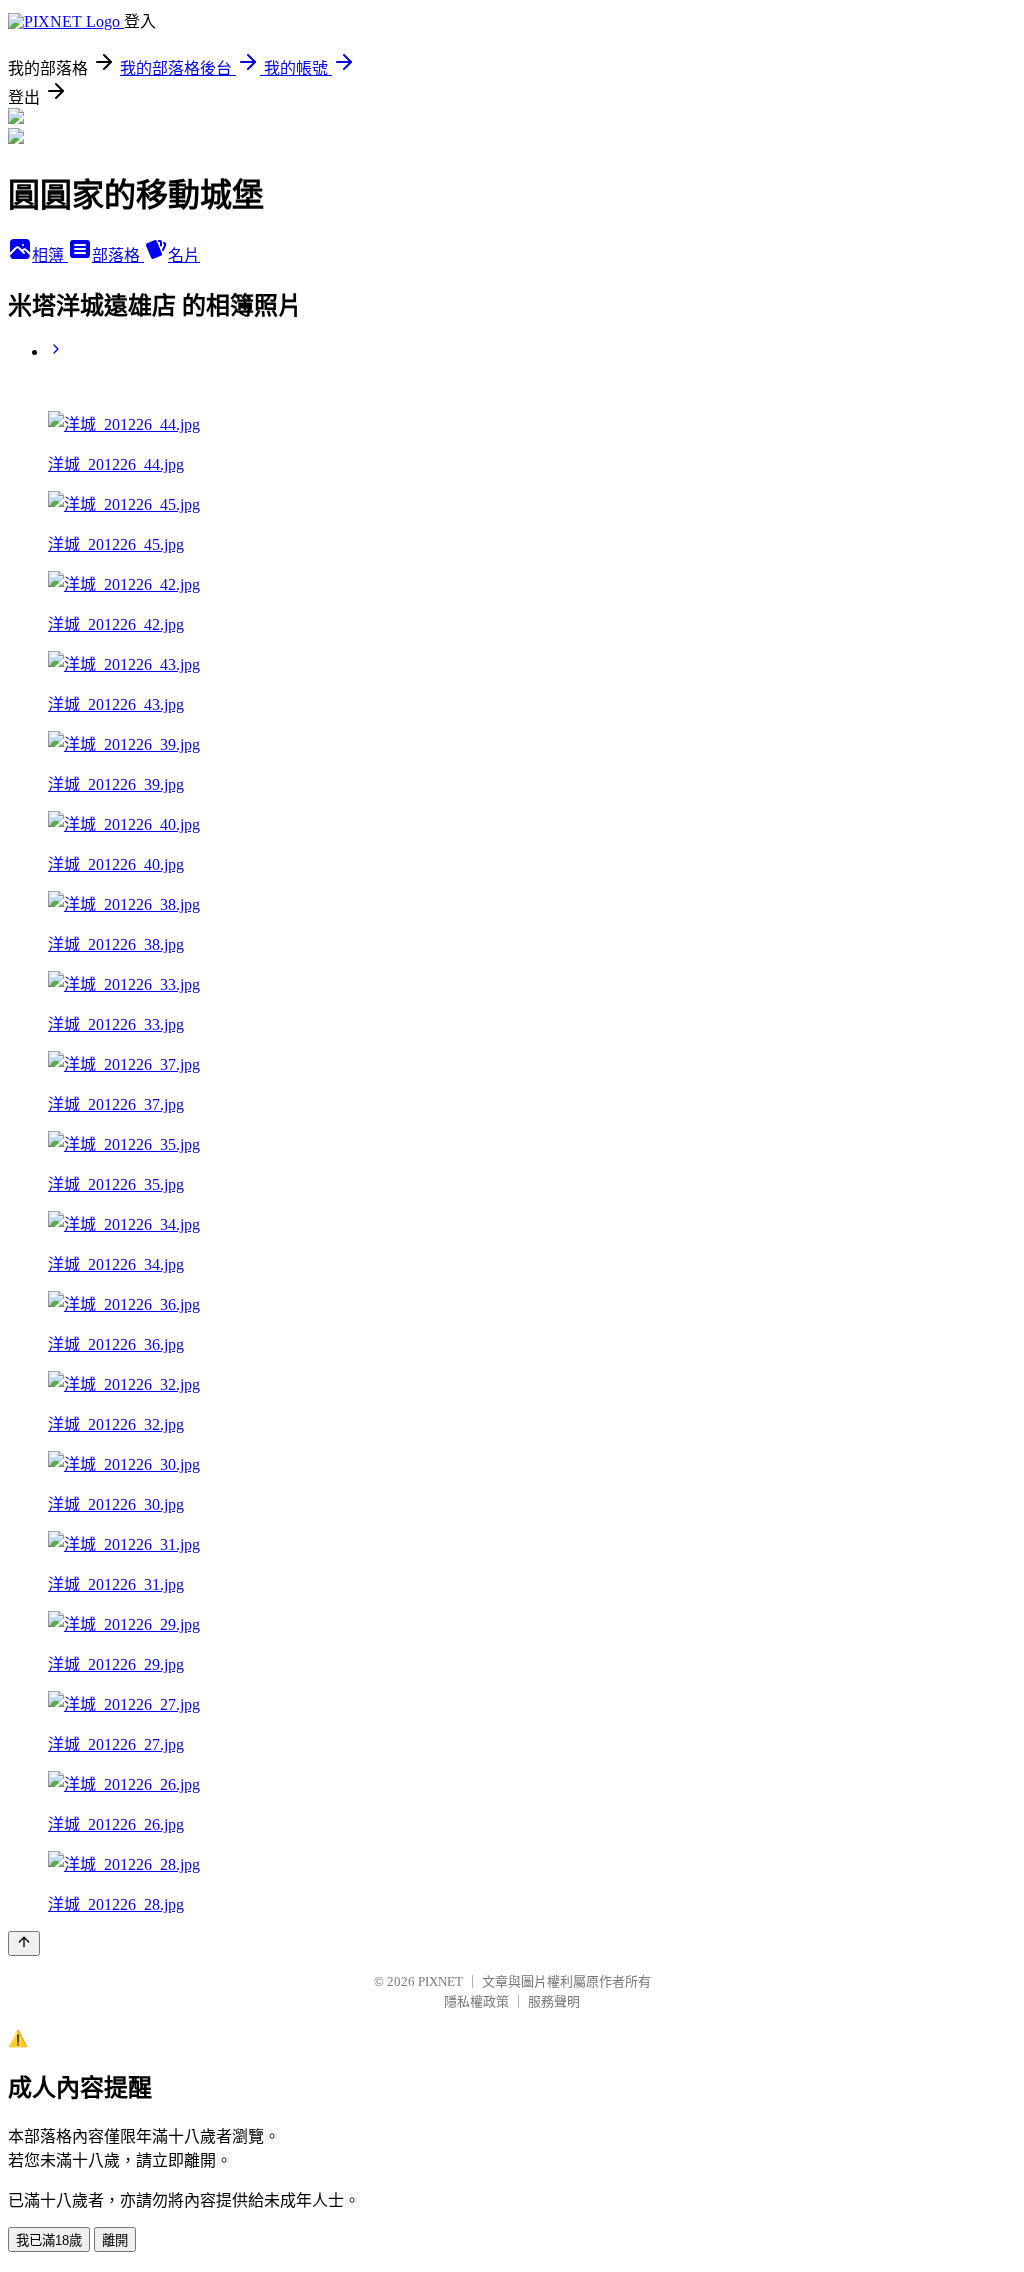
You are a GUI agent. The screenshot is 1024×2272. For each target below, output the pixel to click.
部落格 (118, 255)
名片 (184, 255)
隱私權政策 (476, 2001)
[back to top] (24, 1943)
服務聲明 (554, 2001)
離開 (115, 2240)
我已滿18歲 (49, 2240)
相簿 (50, 255)
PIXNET (440, 1981)
